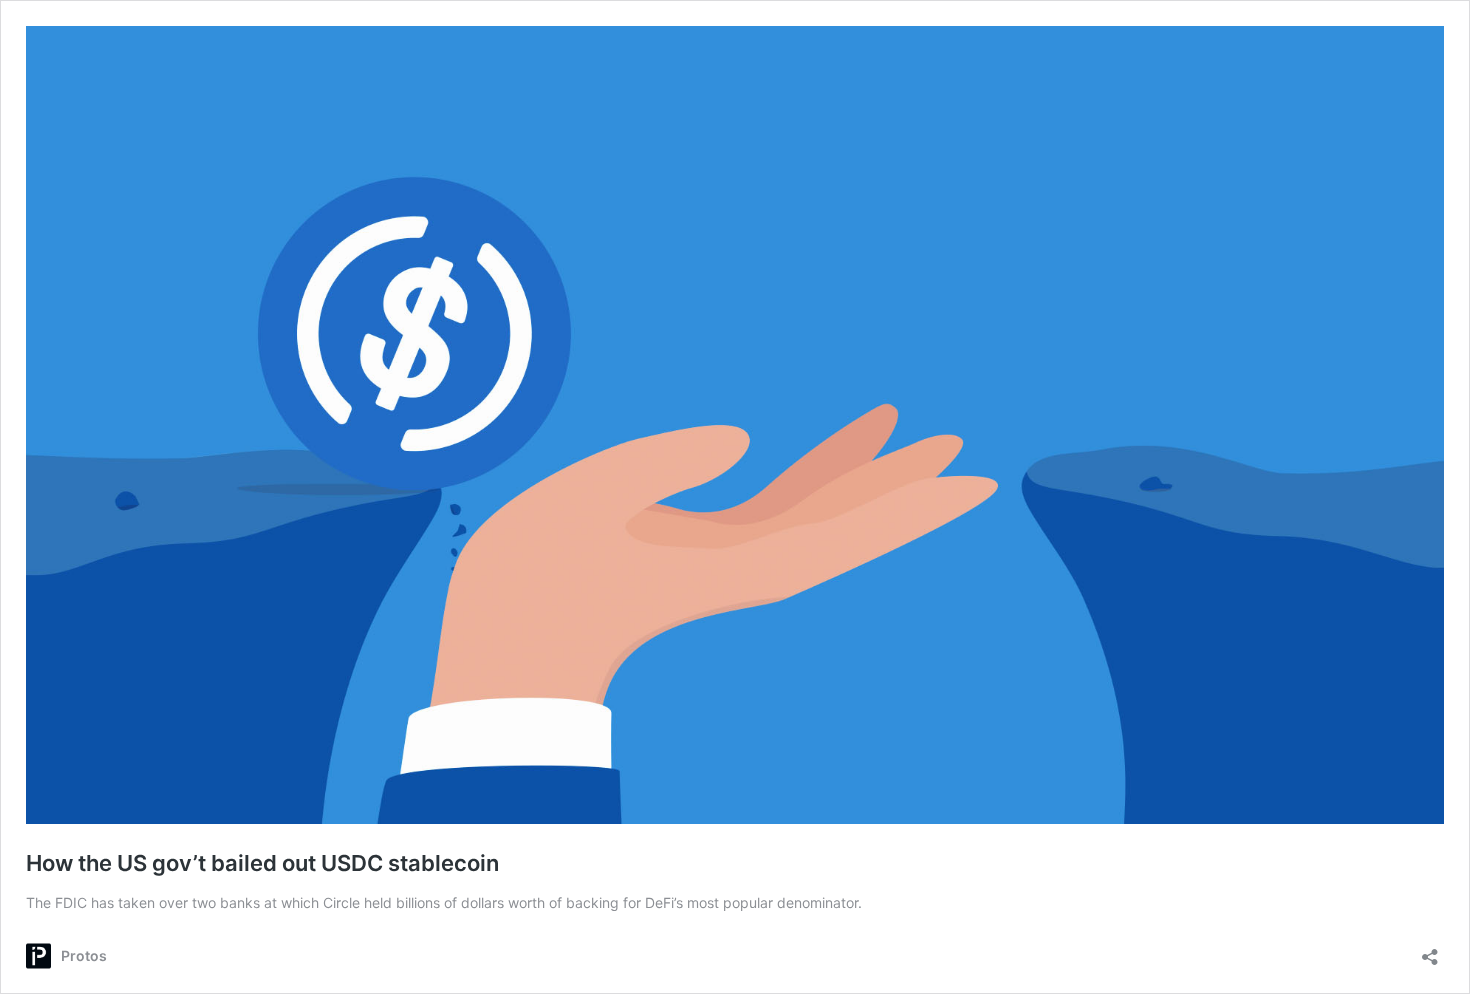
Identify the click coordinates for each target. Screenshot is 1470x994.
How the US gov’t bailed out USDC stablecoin (262, 863)
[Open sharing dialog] (1430, 950)
